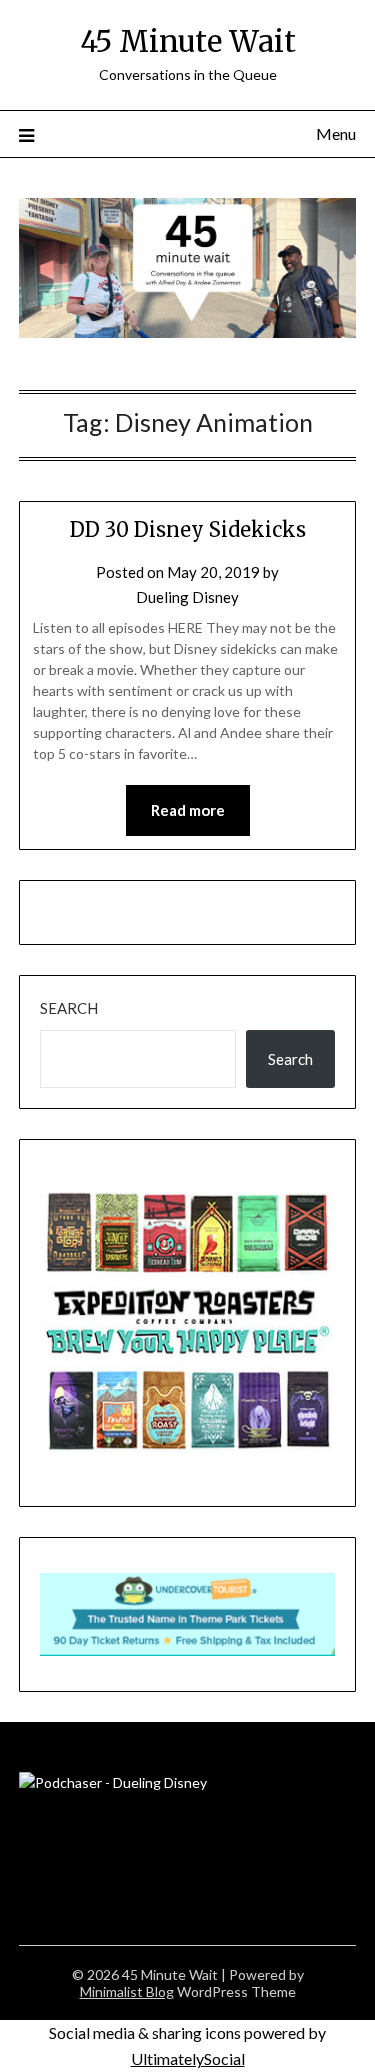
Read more (188, 810)
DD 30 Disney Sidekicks (188, 529)
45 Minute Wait (188, 41)
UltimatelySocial (188, 2058)
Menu (336, 133)
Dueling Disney (187, 597)
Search (69, 1008)
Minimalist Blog (127, 1991)
